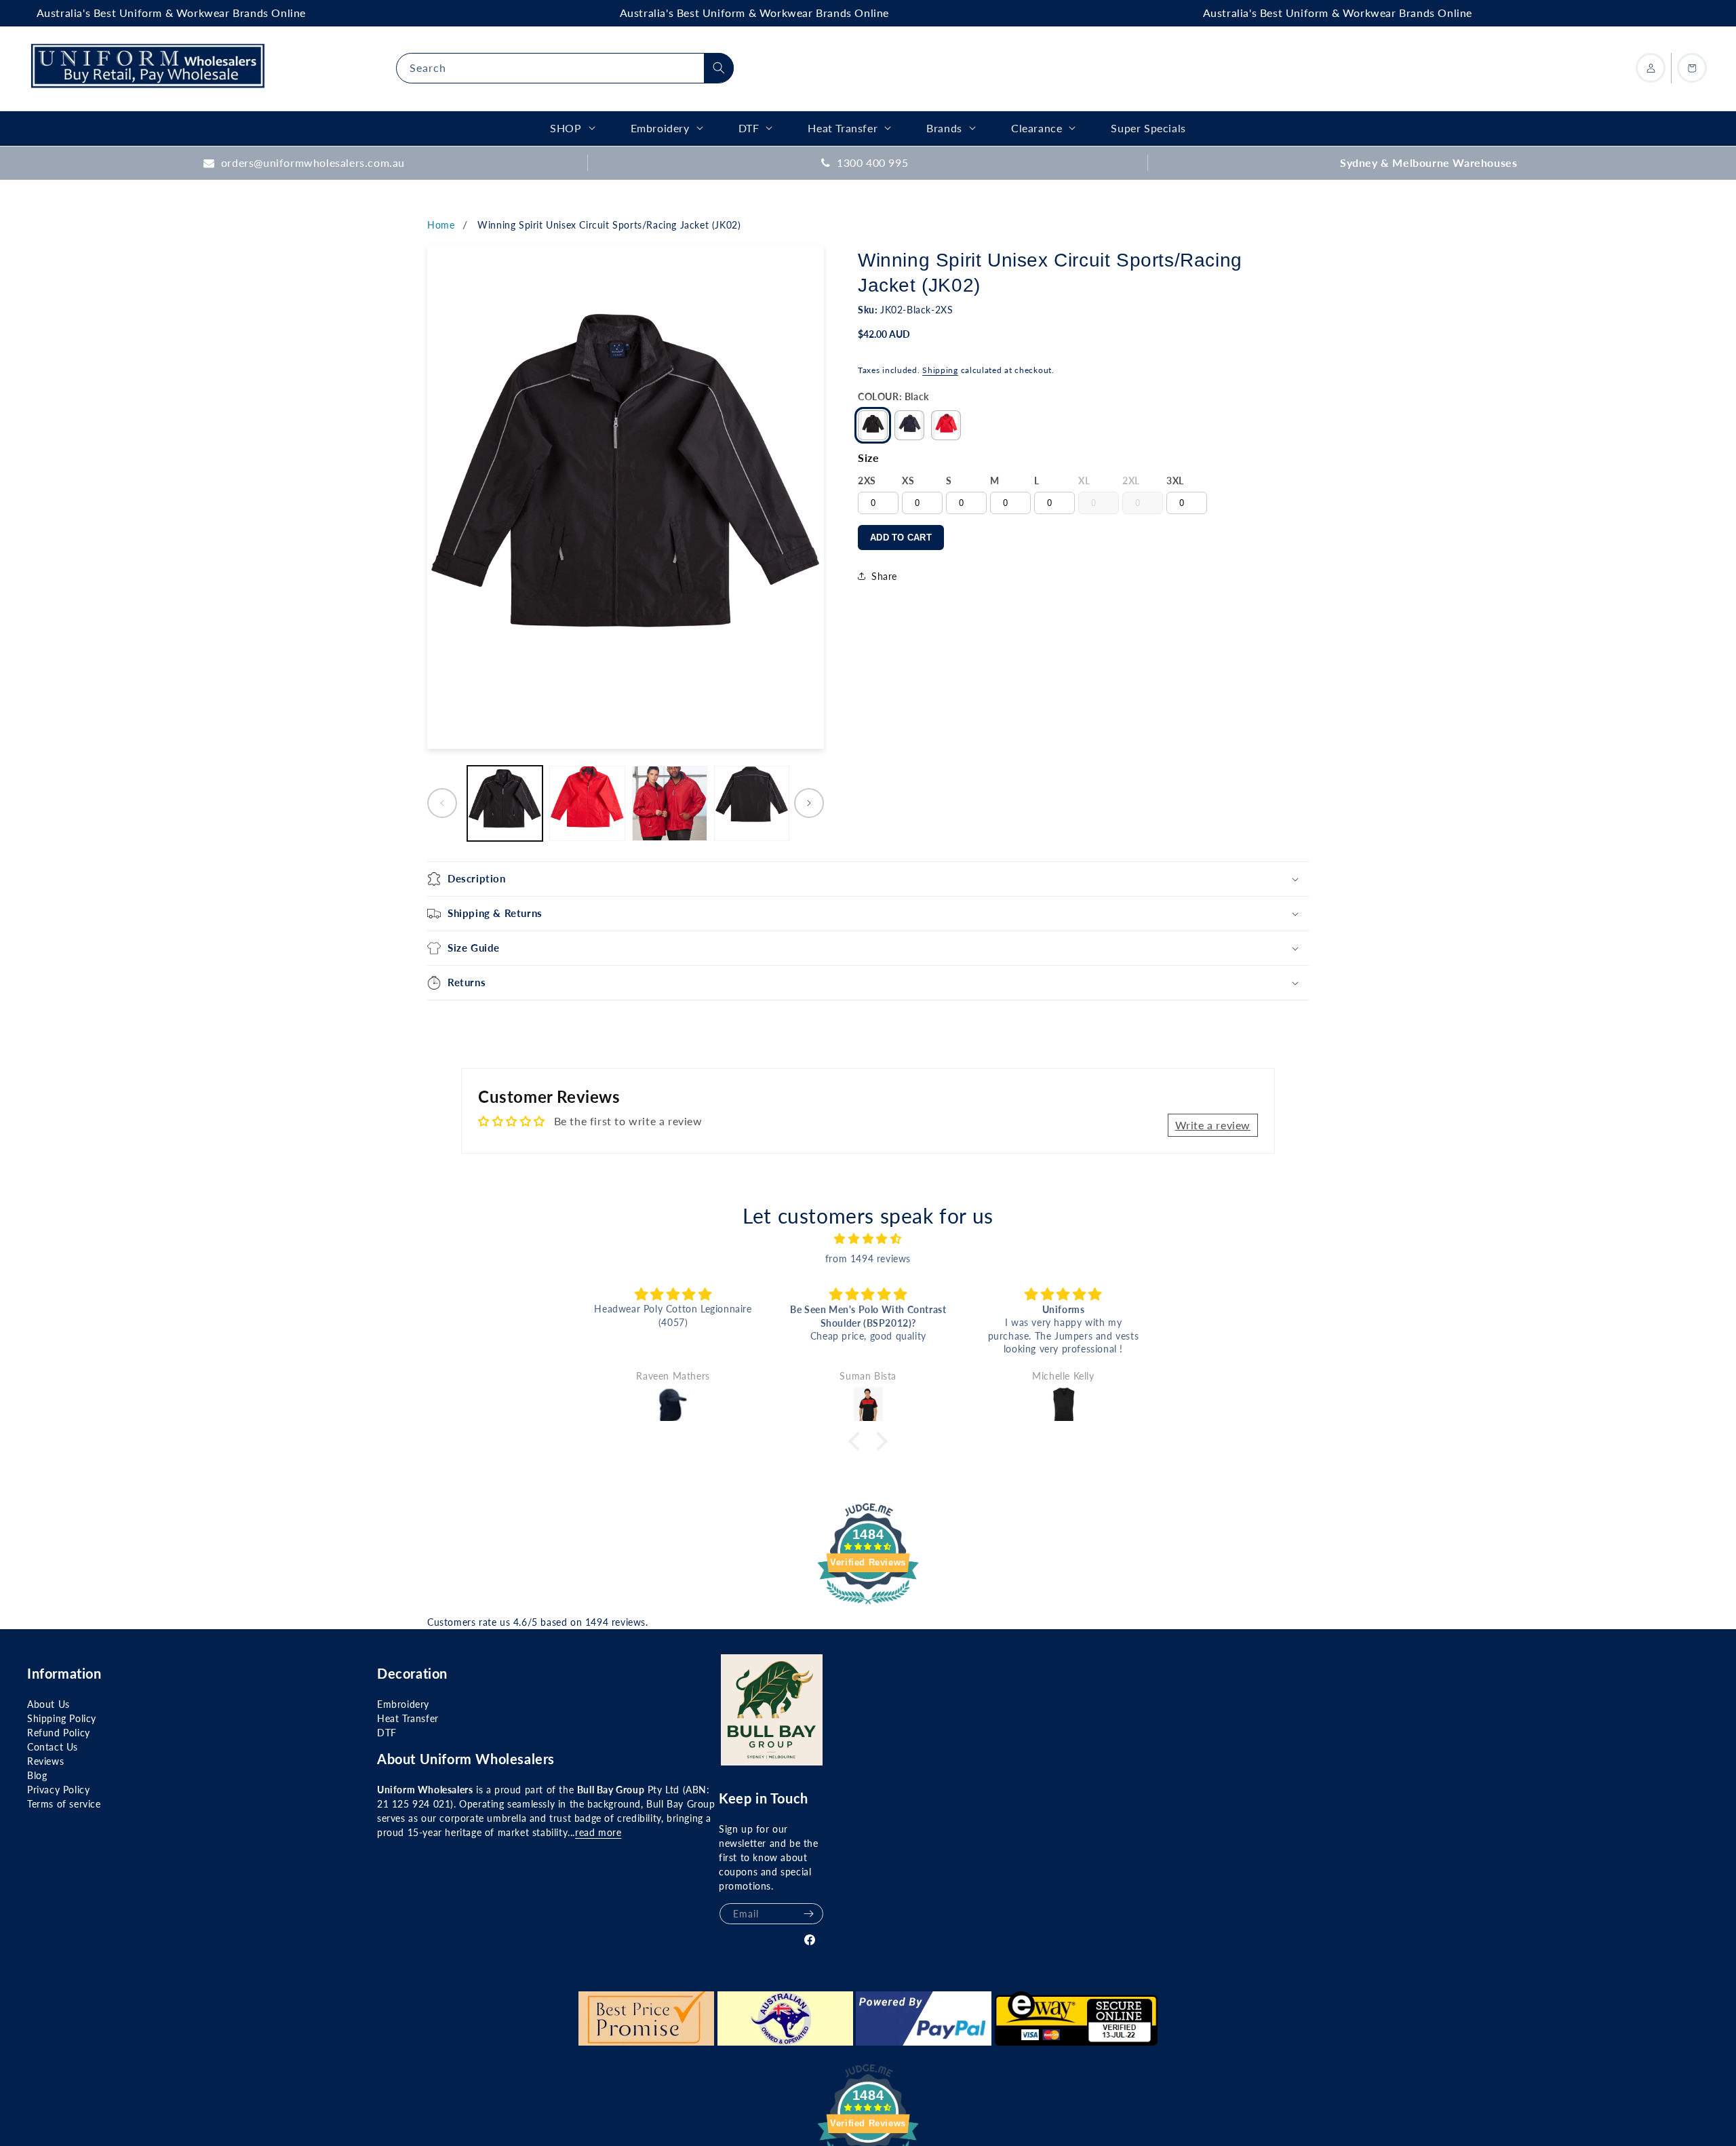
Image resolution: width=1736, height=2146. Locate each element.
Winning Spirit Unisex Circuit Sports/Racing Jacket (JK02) (609, 225)
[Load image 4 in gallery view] (752, 803)
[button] (868, 879)
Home (441, 225)
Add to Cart (901, 538)
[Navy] (909, 425)
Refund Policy (59, 1733)
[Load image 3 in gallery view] (670, 803)
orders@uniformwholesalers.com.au (313, 162)
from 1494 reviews (868, 1259)
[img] (868, 1239)
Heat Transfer (408, 1718)
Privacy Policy (58, 1790)
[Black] (873, 425)
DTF (387, 1733)
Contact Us (53, 1747)
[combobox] (565, 68)
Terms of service (64, 1804)
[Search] (719, 68)
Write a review (1213, 1125)
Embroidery (403, 1704)
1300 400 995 (872, 162)
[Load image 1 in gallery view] (505, 803)
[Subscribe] (808, 1914)
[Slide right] (809, 803)
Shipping (940, 370)
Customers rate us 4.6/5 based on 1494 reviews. (538, 1622)
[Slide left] (442, 803)
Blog (37, 1775)
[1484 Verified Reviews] (868, 1606)
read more (598, 1832)
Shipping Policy (62, 1718)
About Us (48, 1704)
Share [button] (884, 576)
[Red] (946, 425)
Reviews (45, 1761)
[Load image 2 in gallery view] (587, 803)
